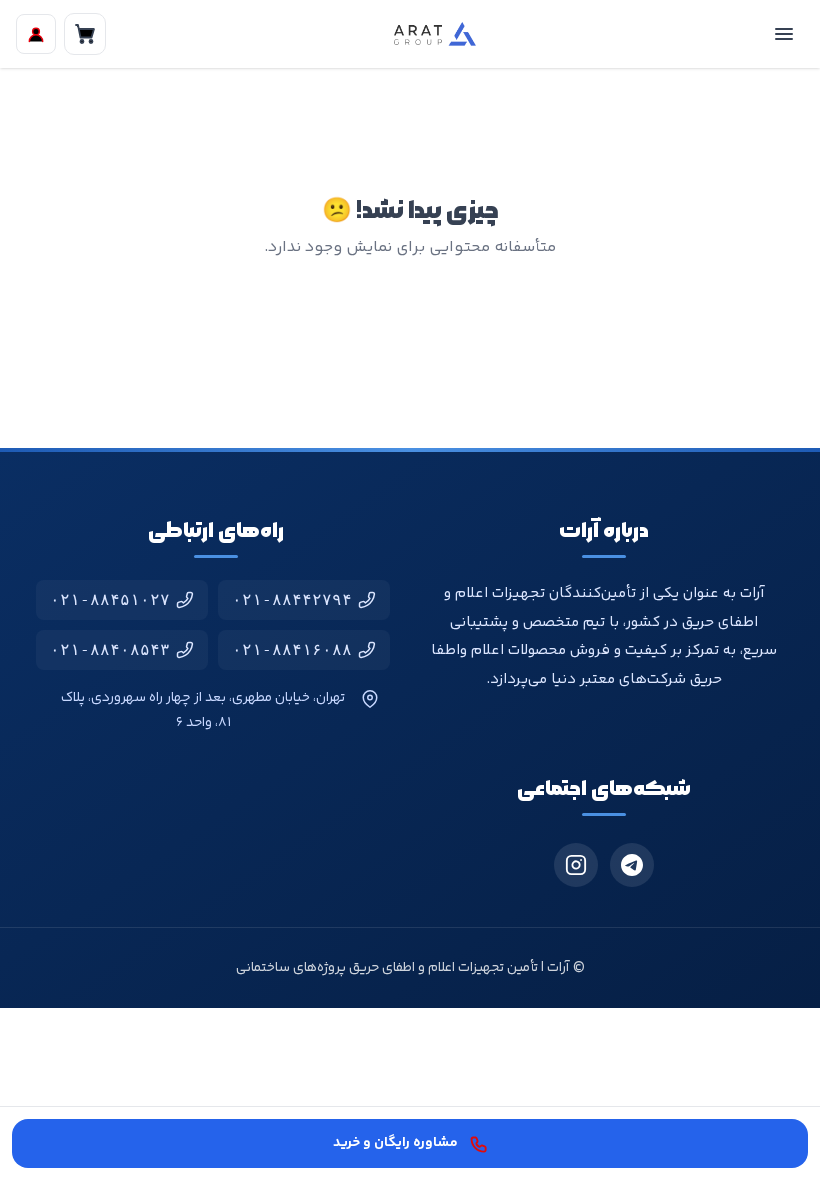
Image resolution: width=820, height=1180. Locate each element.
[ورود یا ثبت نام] (36, 34)
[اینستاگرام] (576, 865)
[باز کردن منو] (784, 34)
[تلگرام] (632, 865)
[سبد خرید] (85, 34)
